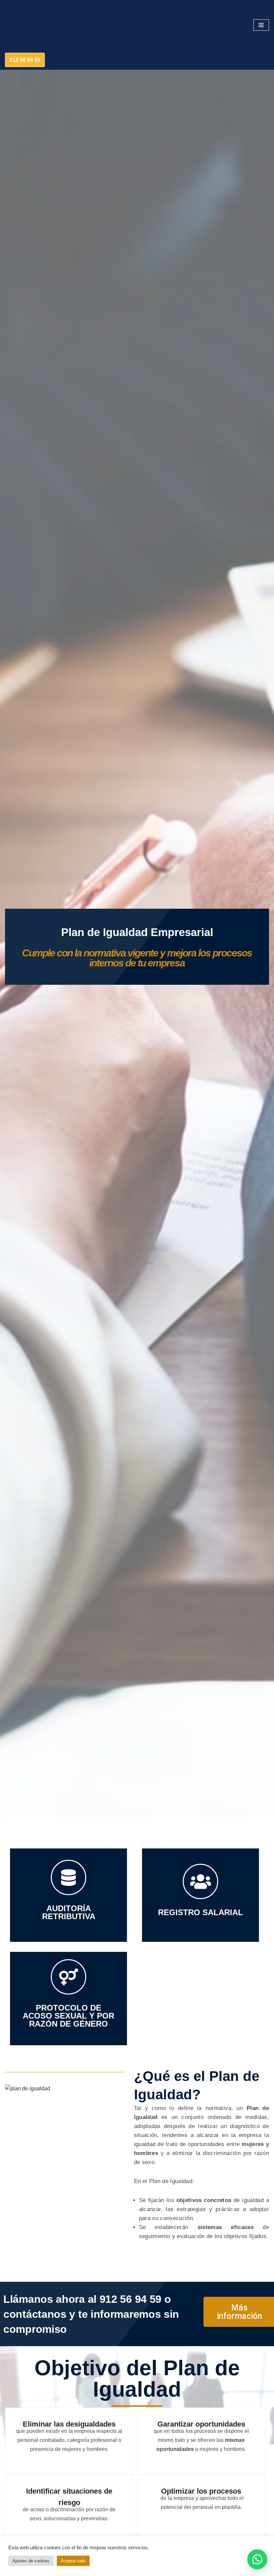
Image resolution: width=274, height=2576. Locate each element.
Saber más (201, 1909)
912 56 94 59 (25, 60)
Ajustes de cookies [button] (31, 2561)
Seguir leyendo (68, 1906)
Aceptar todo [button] (73, 2561)
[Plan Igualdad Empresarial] (25, 25)
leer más (68, 2010)
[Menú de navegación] (261, 25)
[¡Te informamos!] (257, 2559)
